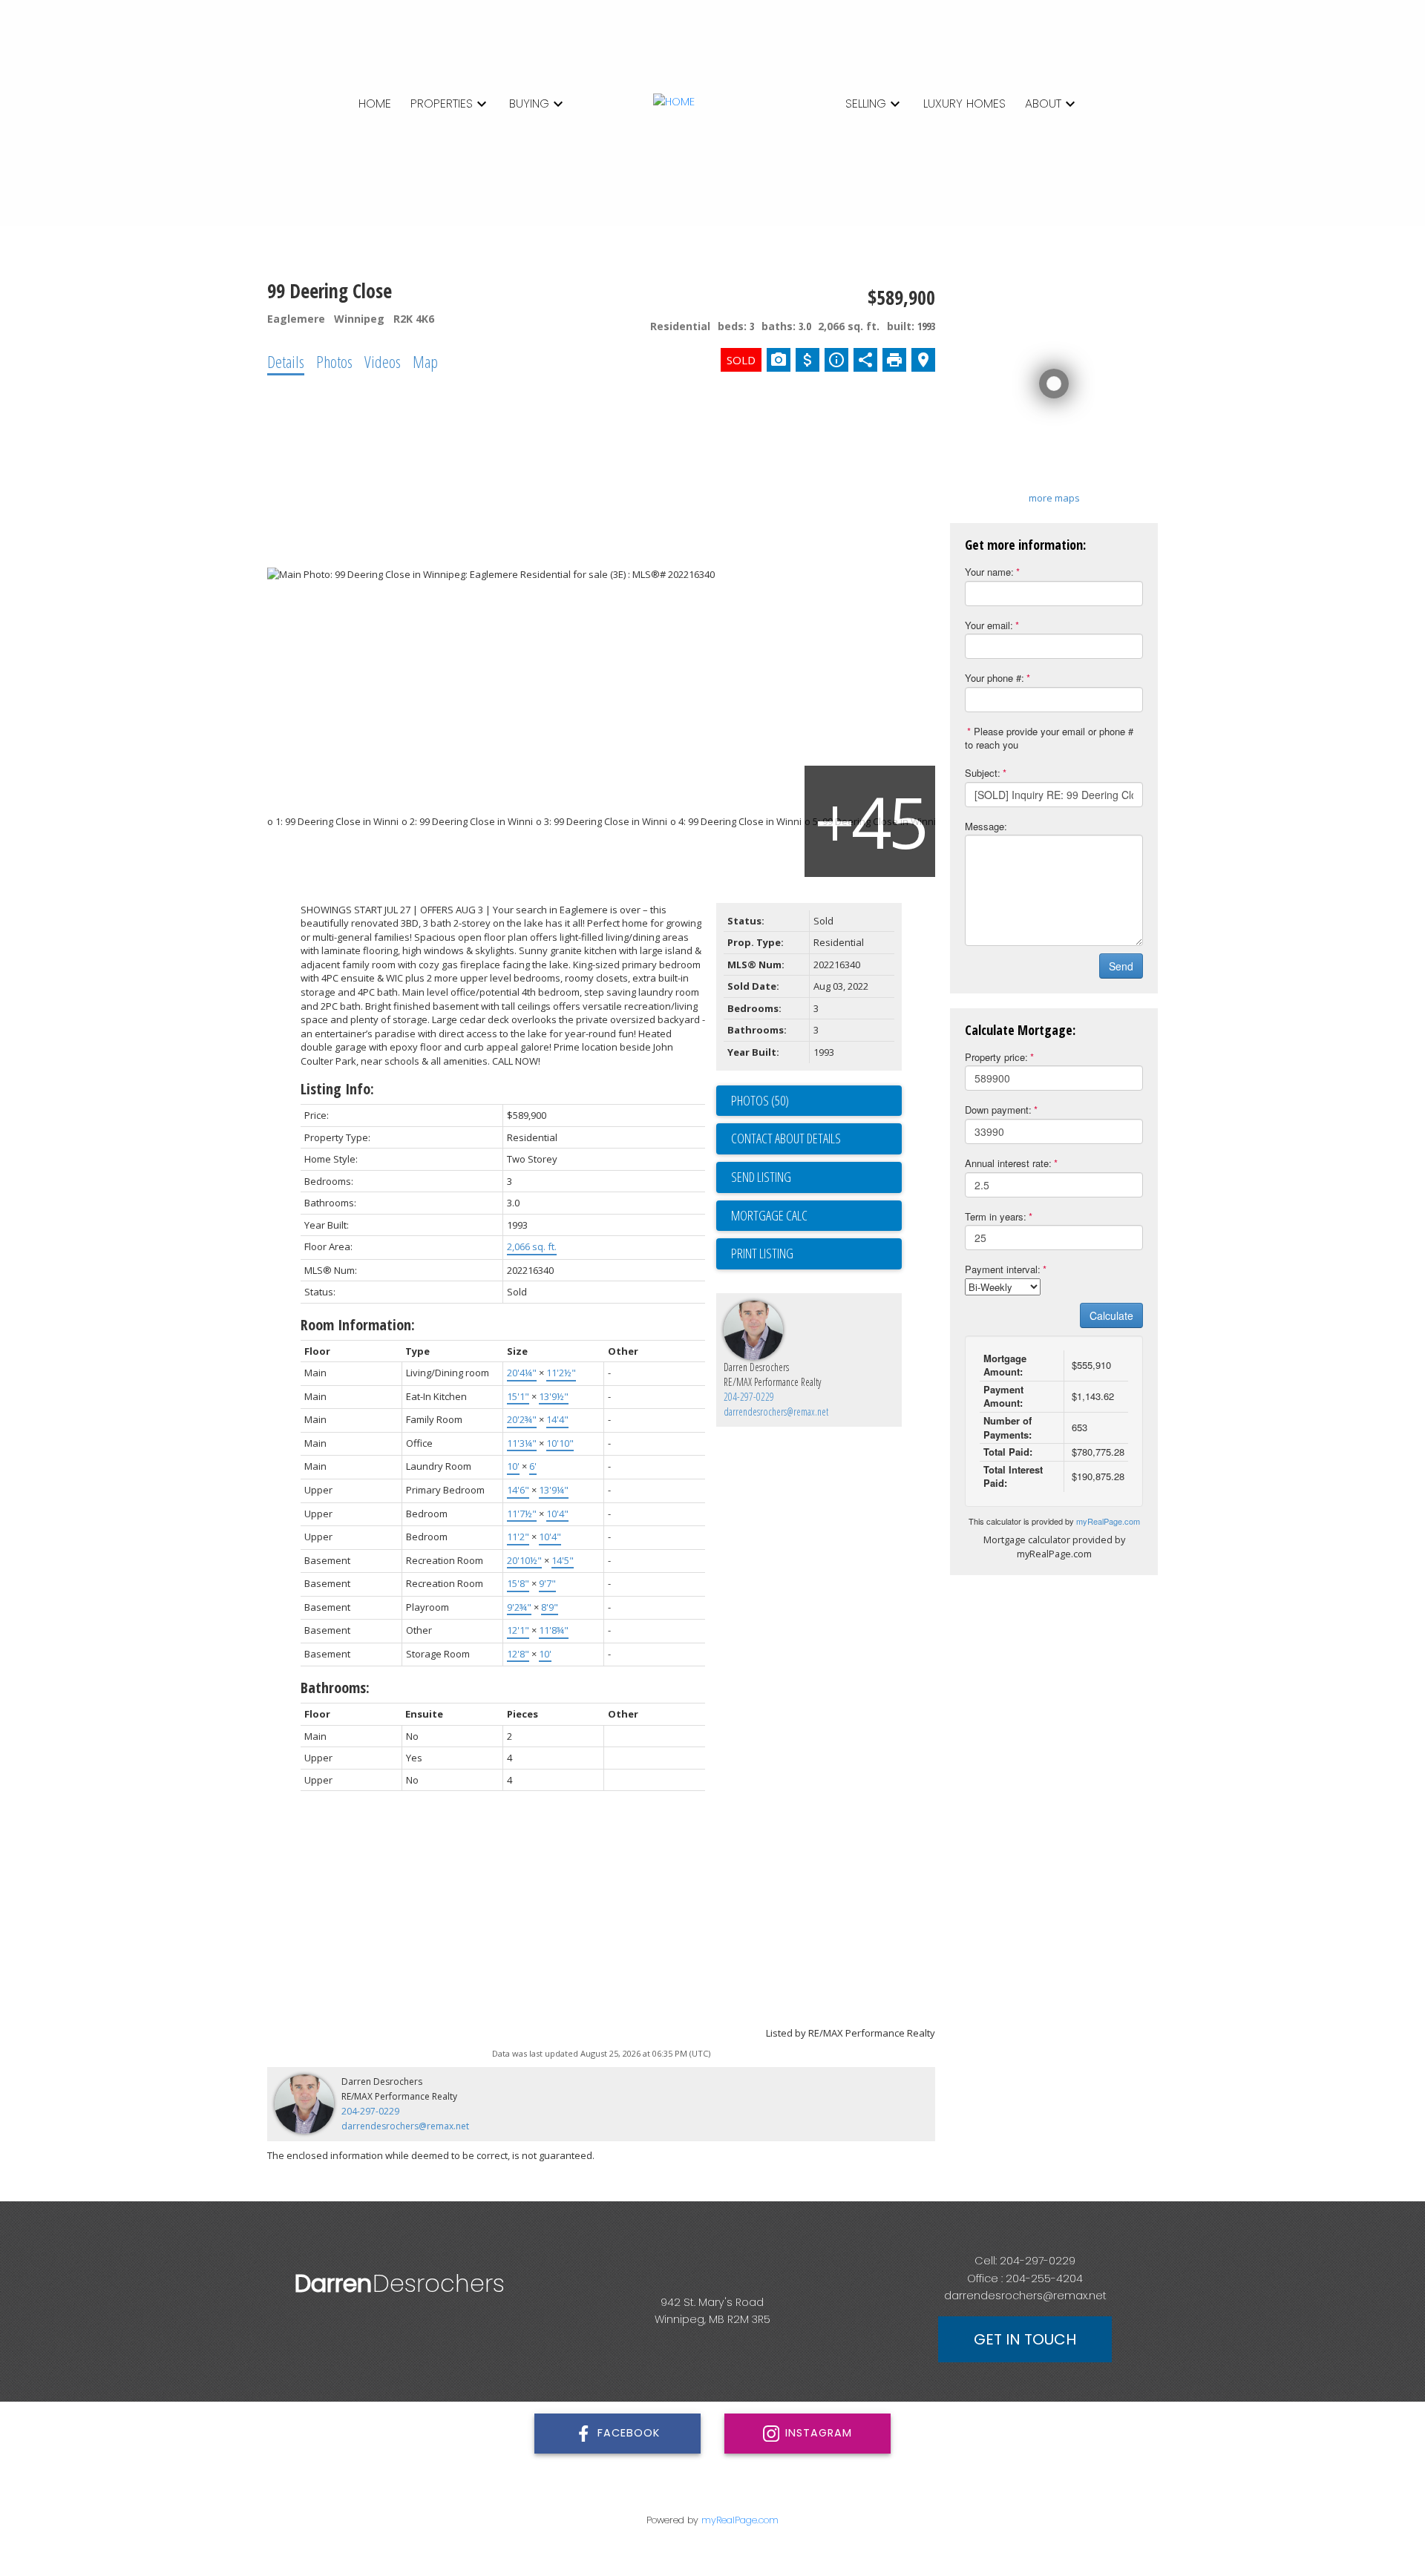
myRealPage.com (1108, 1521)
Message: (986, 826)
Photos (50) (760, 1100)
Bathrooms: (335, 1688)
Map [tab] (425, 361)
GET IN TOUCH (1025, 2339)
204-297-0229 (749, 1397)
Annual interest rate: (1008, 1163)
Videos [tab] (383, 361)
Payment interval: (1003, 1269)
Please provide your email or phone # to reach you (1049, 738)
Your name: (989, 572)
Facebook (629, 2433)
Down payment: (998, 1110)
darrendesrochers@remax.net (776, 1412)
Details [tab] (286, 361)
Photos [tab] (334, 361)
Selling (866, 103)
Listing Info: (337, 1089)
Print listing (762, 1253)
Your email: (989, 625)
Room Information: (358, 1325)
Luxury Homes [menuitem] (964, 103)
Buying (529, 103)
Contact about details (786, 1138)
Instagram (819, 2433)
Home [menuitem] (375, 103)
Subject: (983, 773)
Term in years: (996, 1216)
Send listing (761, 1177)
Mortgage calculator (816, 1216)
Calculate (1111, 1315)
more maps (1054, 498)
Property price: (996, 1057)
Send (1121, 966)
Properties (442, 103)
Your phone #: (995, 678)
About (1043, 103)
